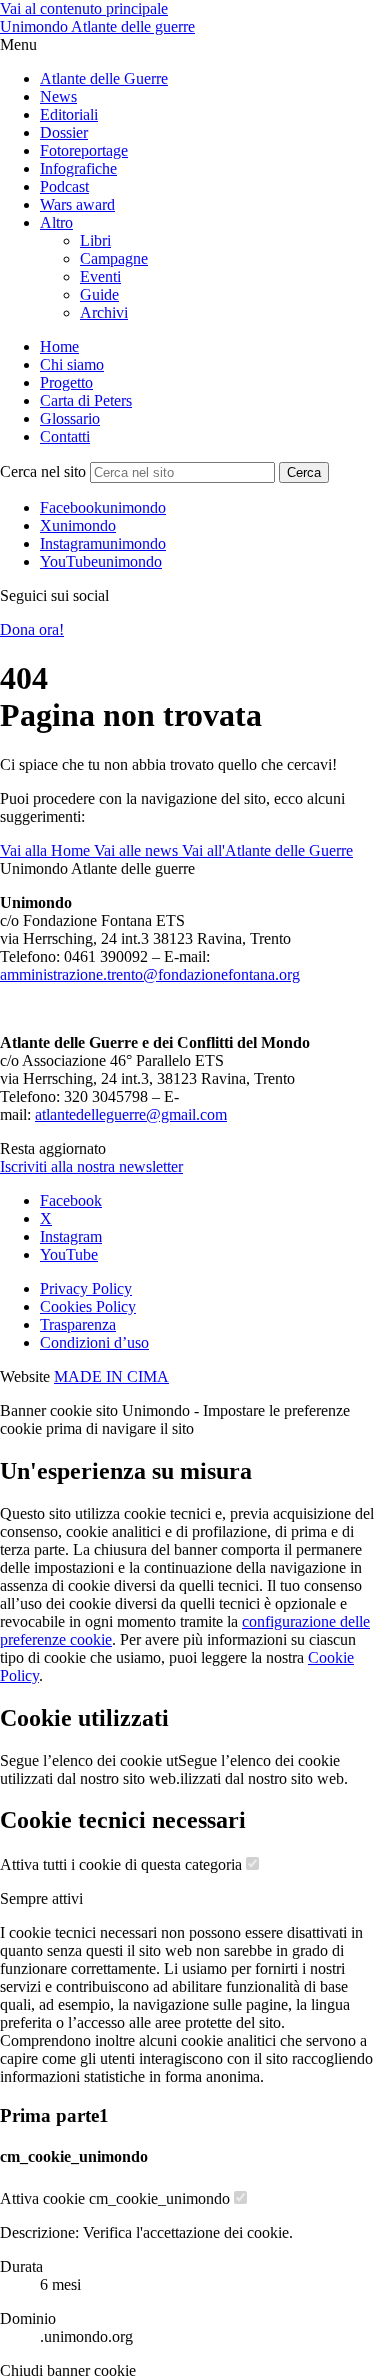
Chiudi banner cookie (68, 2370)
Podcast (64, 186)
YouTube (69, 1254)
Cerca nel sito (43, 471)
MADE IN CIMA (111, 1376)
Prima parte (54, 2115)
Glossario (70, 418)
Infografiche (78, 168)
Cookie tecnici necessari (123, 1820)
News (58, 96)
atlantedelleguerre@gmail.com (131, 1114)
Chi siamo (72, 364)
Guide (99, 294)
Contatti (65, 436)
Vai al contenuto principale (84, 8)
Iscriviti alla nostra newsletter (91, 1166)
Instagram (71, 1236)
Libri (95, 240)
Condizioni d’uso (94, 1342)
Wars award (77, 204)
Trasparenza (78, 1324)
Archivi (104, 312)
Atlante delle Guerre (104, 78)
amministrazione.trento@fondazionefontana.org (150, 974)
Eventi (100, 276)
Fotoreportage (84, 150)
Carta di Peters (86, 400)
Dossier (64, 132)
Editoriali (69, 114)
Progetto (66, 382)
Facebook (71, 1200)
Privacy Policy (86, 1288)
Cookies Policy (88, 1306)
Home (59, 346)
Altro (56, 222)
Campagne (114, 258)
